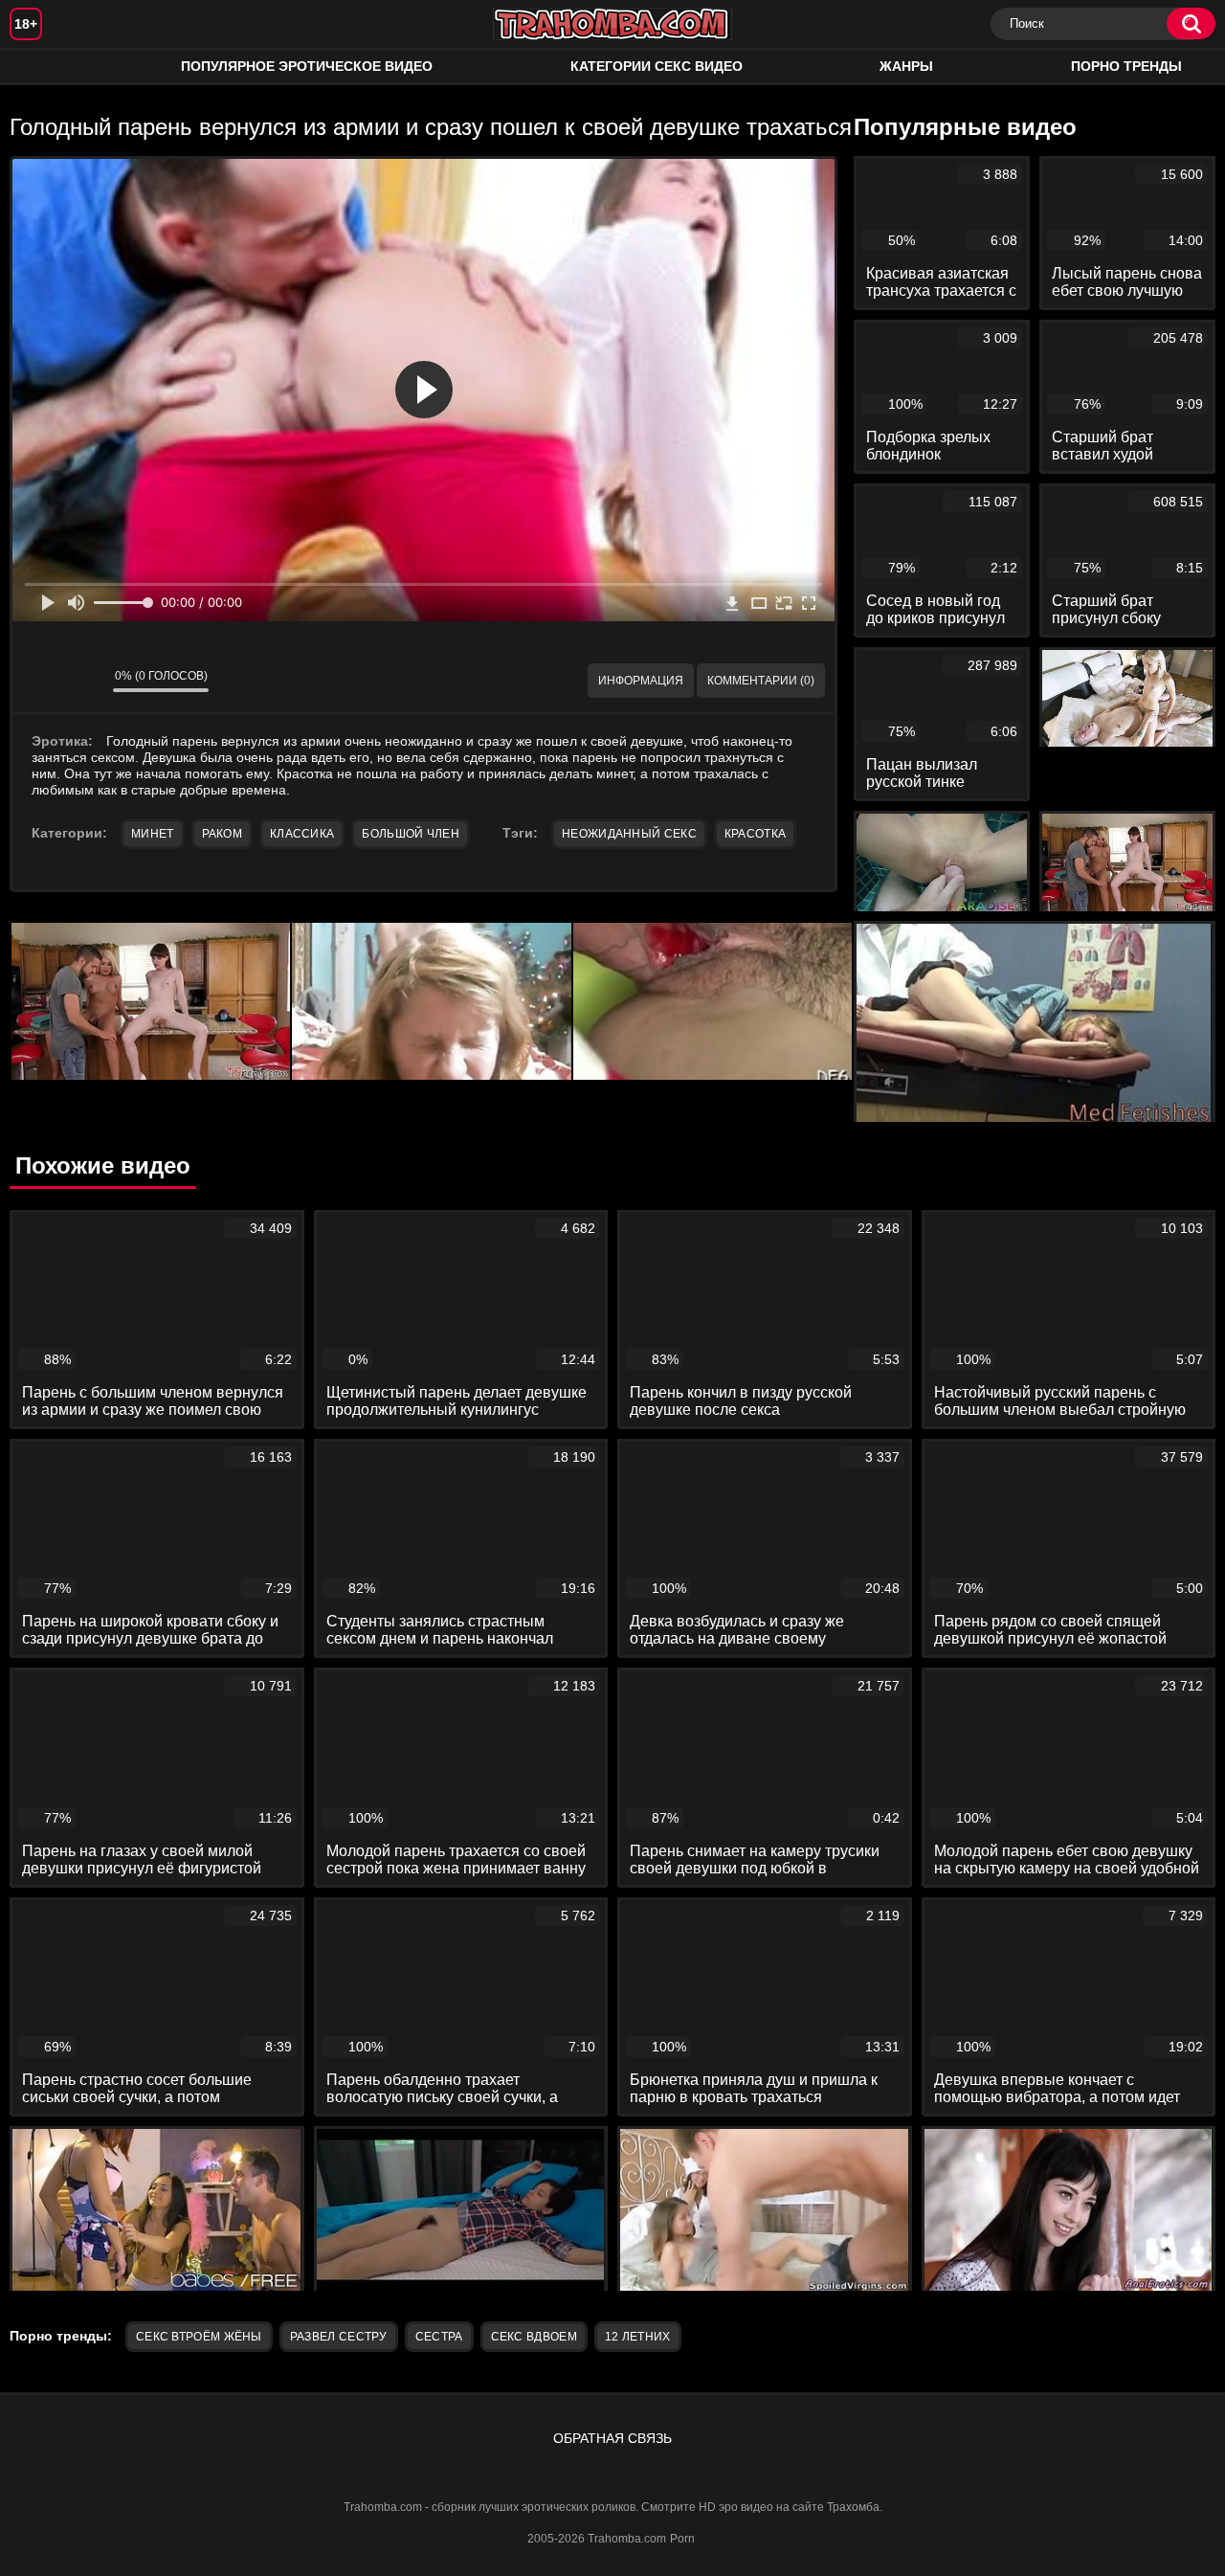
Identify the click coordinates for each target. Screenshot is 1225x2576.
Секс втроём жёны (199, 2337)
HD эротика (43, 67)
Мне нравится (41, 681)
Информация (641, 681)
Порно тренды (1126, 66)
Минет (153, 834)
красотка (755, 834)
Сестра (439, 2337)
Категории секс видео (657, 66)
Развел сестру (339, 2337)
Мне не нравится (84, 681)
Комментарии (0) (761, 681)
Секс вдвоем (534, 2337)
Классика (302, 834)
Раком (223, 834)
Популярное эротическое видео (307, 66)
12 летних (638, 2337)
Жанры (906, 66)
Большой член (411, 834)
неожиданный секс (629, 834)
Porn (682, 2539)
